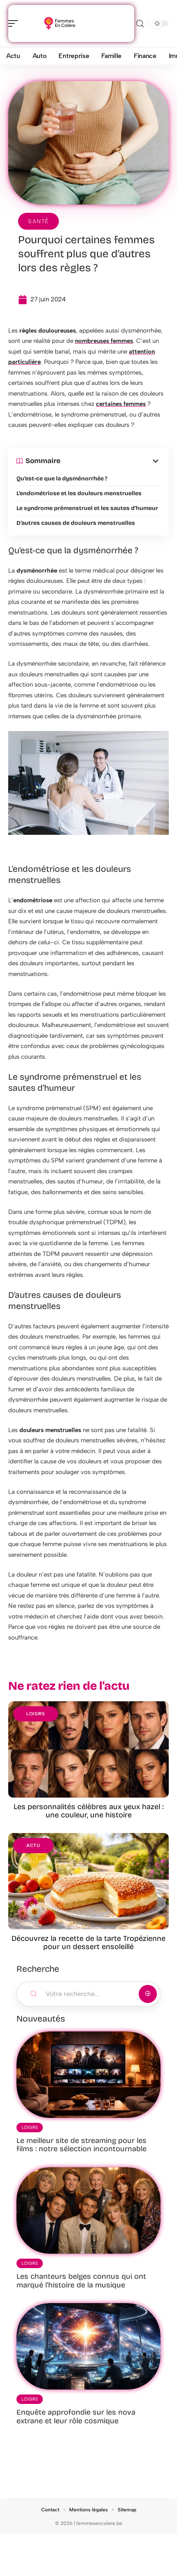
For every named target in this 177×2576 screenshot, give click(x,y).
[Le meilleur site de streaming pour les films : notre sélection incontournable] (88, 2075)
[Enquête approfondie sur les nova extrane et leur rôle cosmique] (88, 2346)
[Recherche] (140, 24)
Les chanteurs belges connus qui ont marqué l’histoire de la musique (81, 2281)
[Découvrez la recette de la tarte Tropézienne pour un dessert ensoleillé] (88, 1881)
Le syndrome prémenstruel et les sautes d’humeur (87, 508)
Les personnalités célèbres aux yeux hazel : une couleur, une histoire (88, 1811)
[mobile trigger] (15, 23)
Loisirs (36, 1714)
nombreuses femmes (104, 341)
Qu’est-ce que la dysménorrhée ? (62, 479)
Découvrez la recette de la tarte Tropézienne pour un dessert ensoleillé (88, 1942)
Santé (38, 221)
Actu (33, 1846)
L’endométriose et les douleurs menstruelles (79, 493)
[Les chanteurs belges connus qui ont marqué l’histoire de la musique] (88, 2210)
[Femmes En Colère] (59, 23)
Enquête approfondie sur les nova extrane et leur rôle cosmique (76, 2416)
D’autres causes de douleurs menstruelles (76, 523)
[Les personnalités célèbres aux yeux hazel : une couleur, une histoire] (88, 1749)
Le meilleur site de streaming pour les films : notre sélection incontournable (82, 2145)
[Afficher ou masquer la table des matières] (111, 461)
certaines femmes (121, 404)
